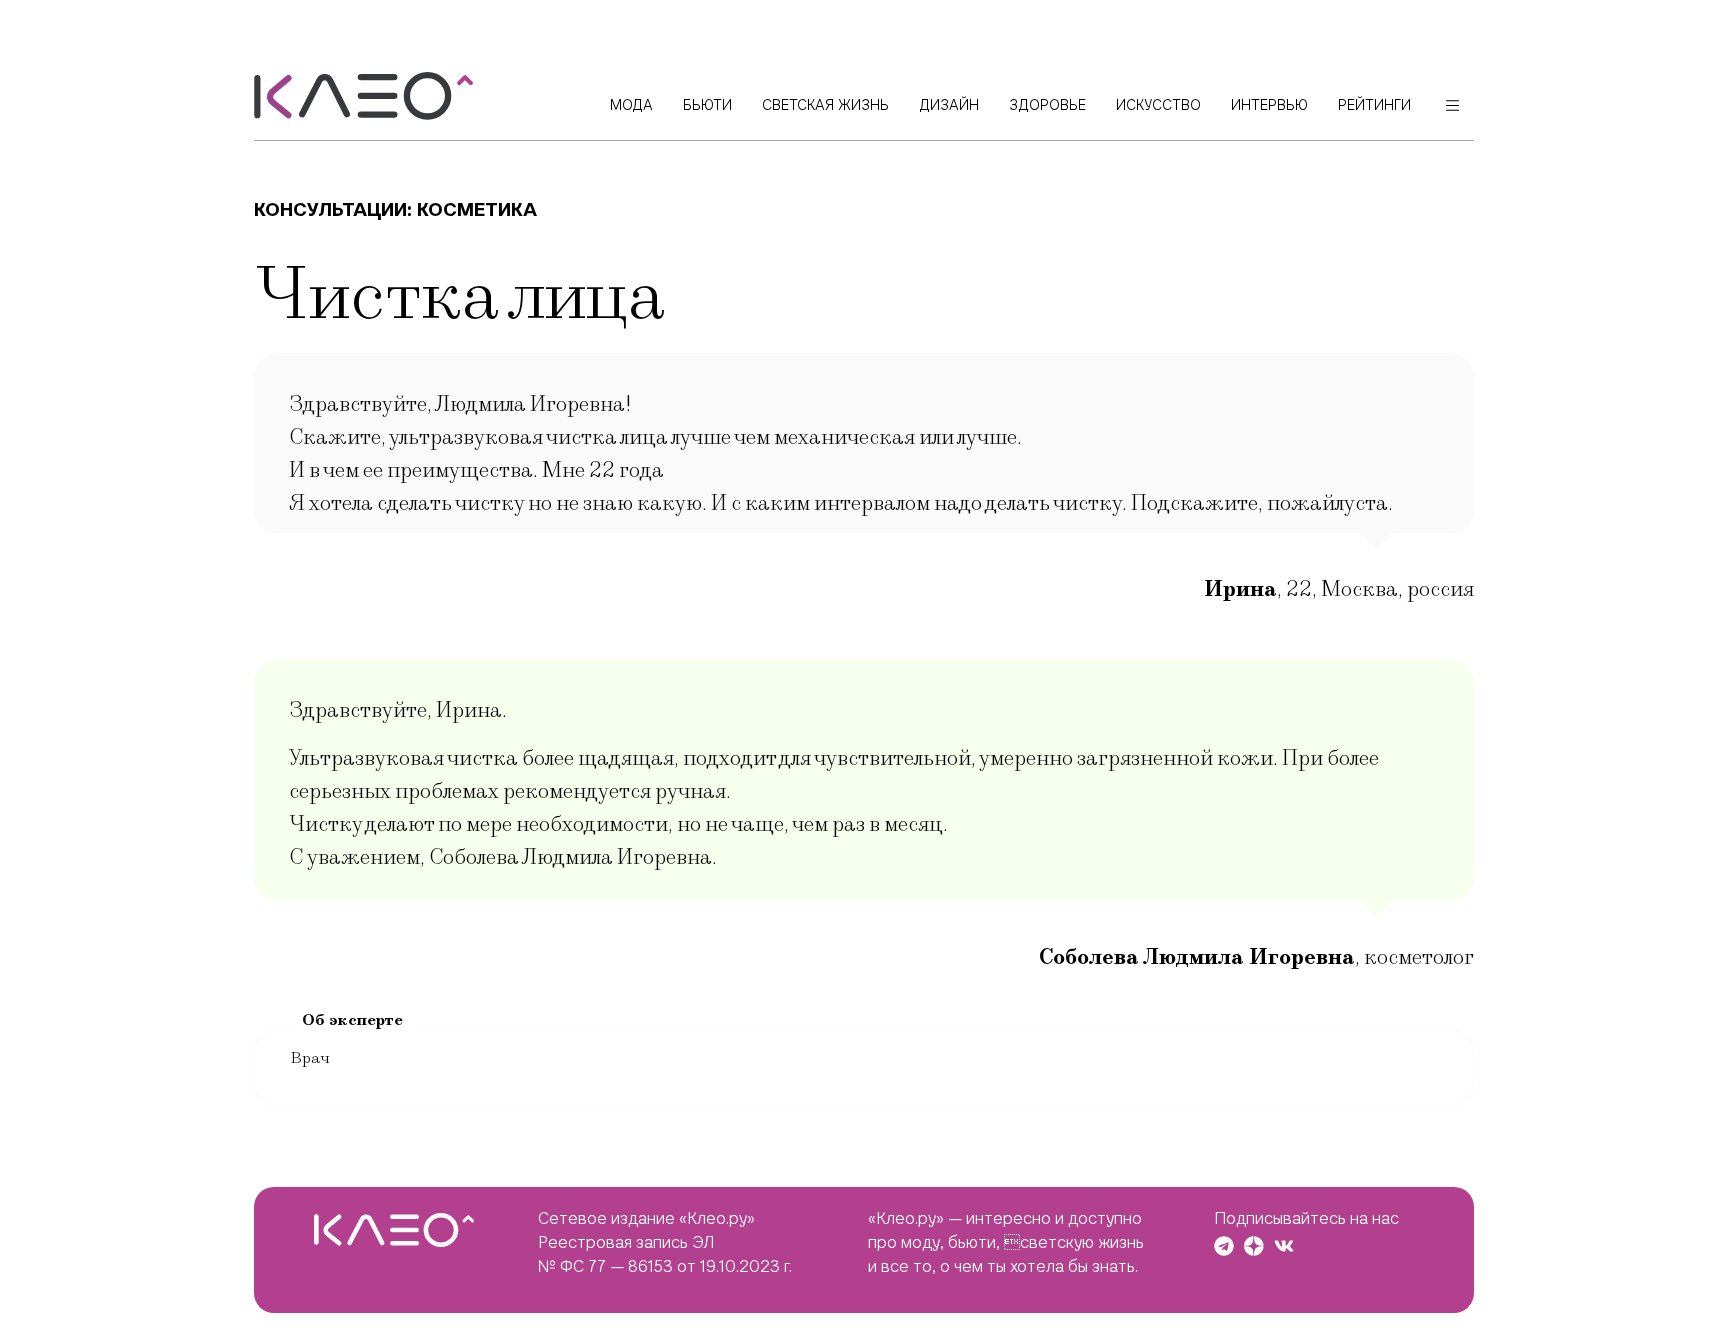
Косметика (477, 209)
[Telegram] (1224, 1246)
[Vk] (1284, 1246)
